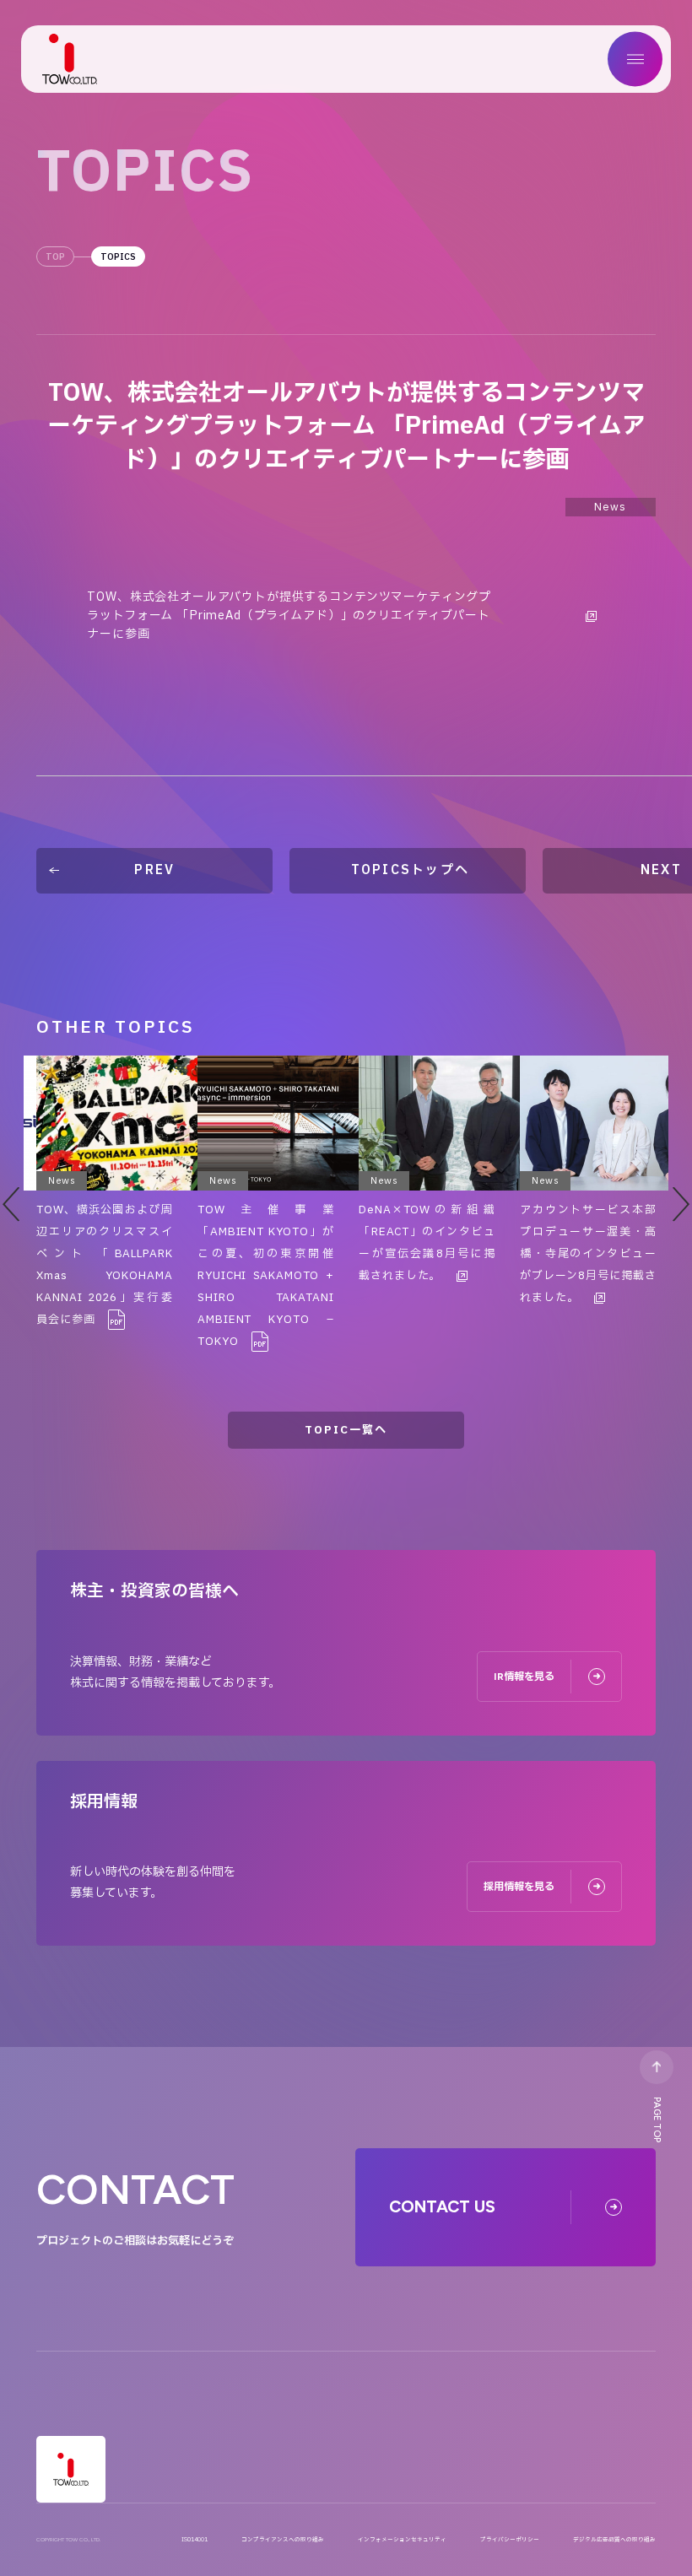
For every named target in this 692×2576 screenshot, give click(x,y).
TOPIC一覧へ (346, 1430)
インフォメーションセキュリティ (402, 2540)
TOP (55, 257)
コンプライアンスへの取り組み (283, 2540)
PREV (154, 870)
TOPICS (118, 257)
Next (681, 1204)
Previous (11, 1204)
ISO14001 (195, 2540)
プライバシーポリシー (510, 2540)
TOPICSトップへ (411, 870)
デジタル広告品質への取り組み (614, 2540)
